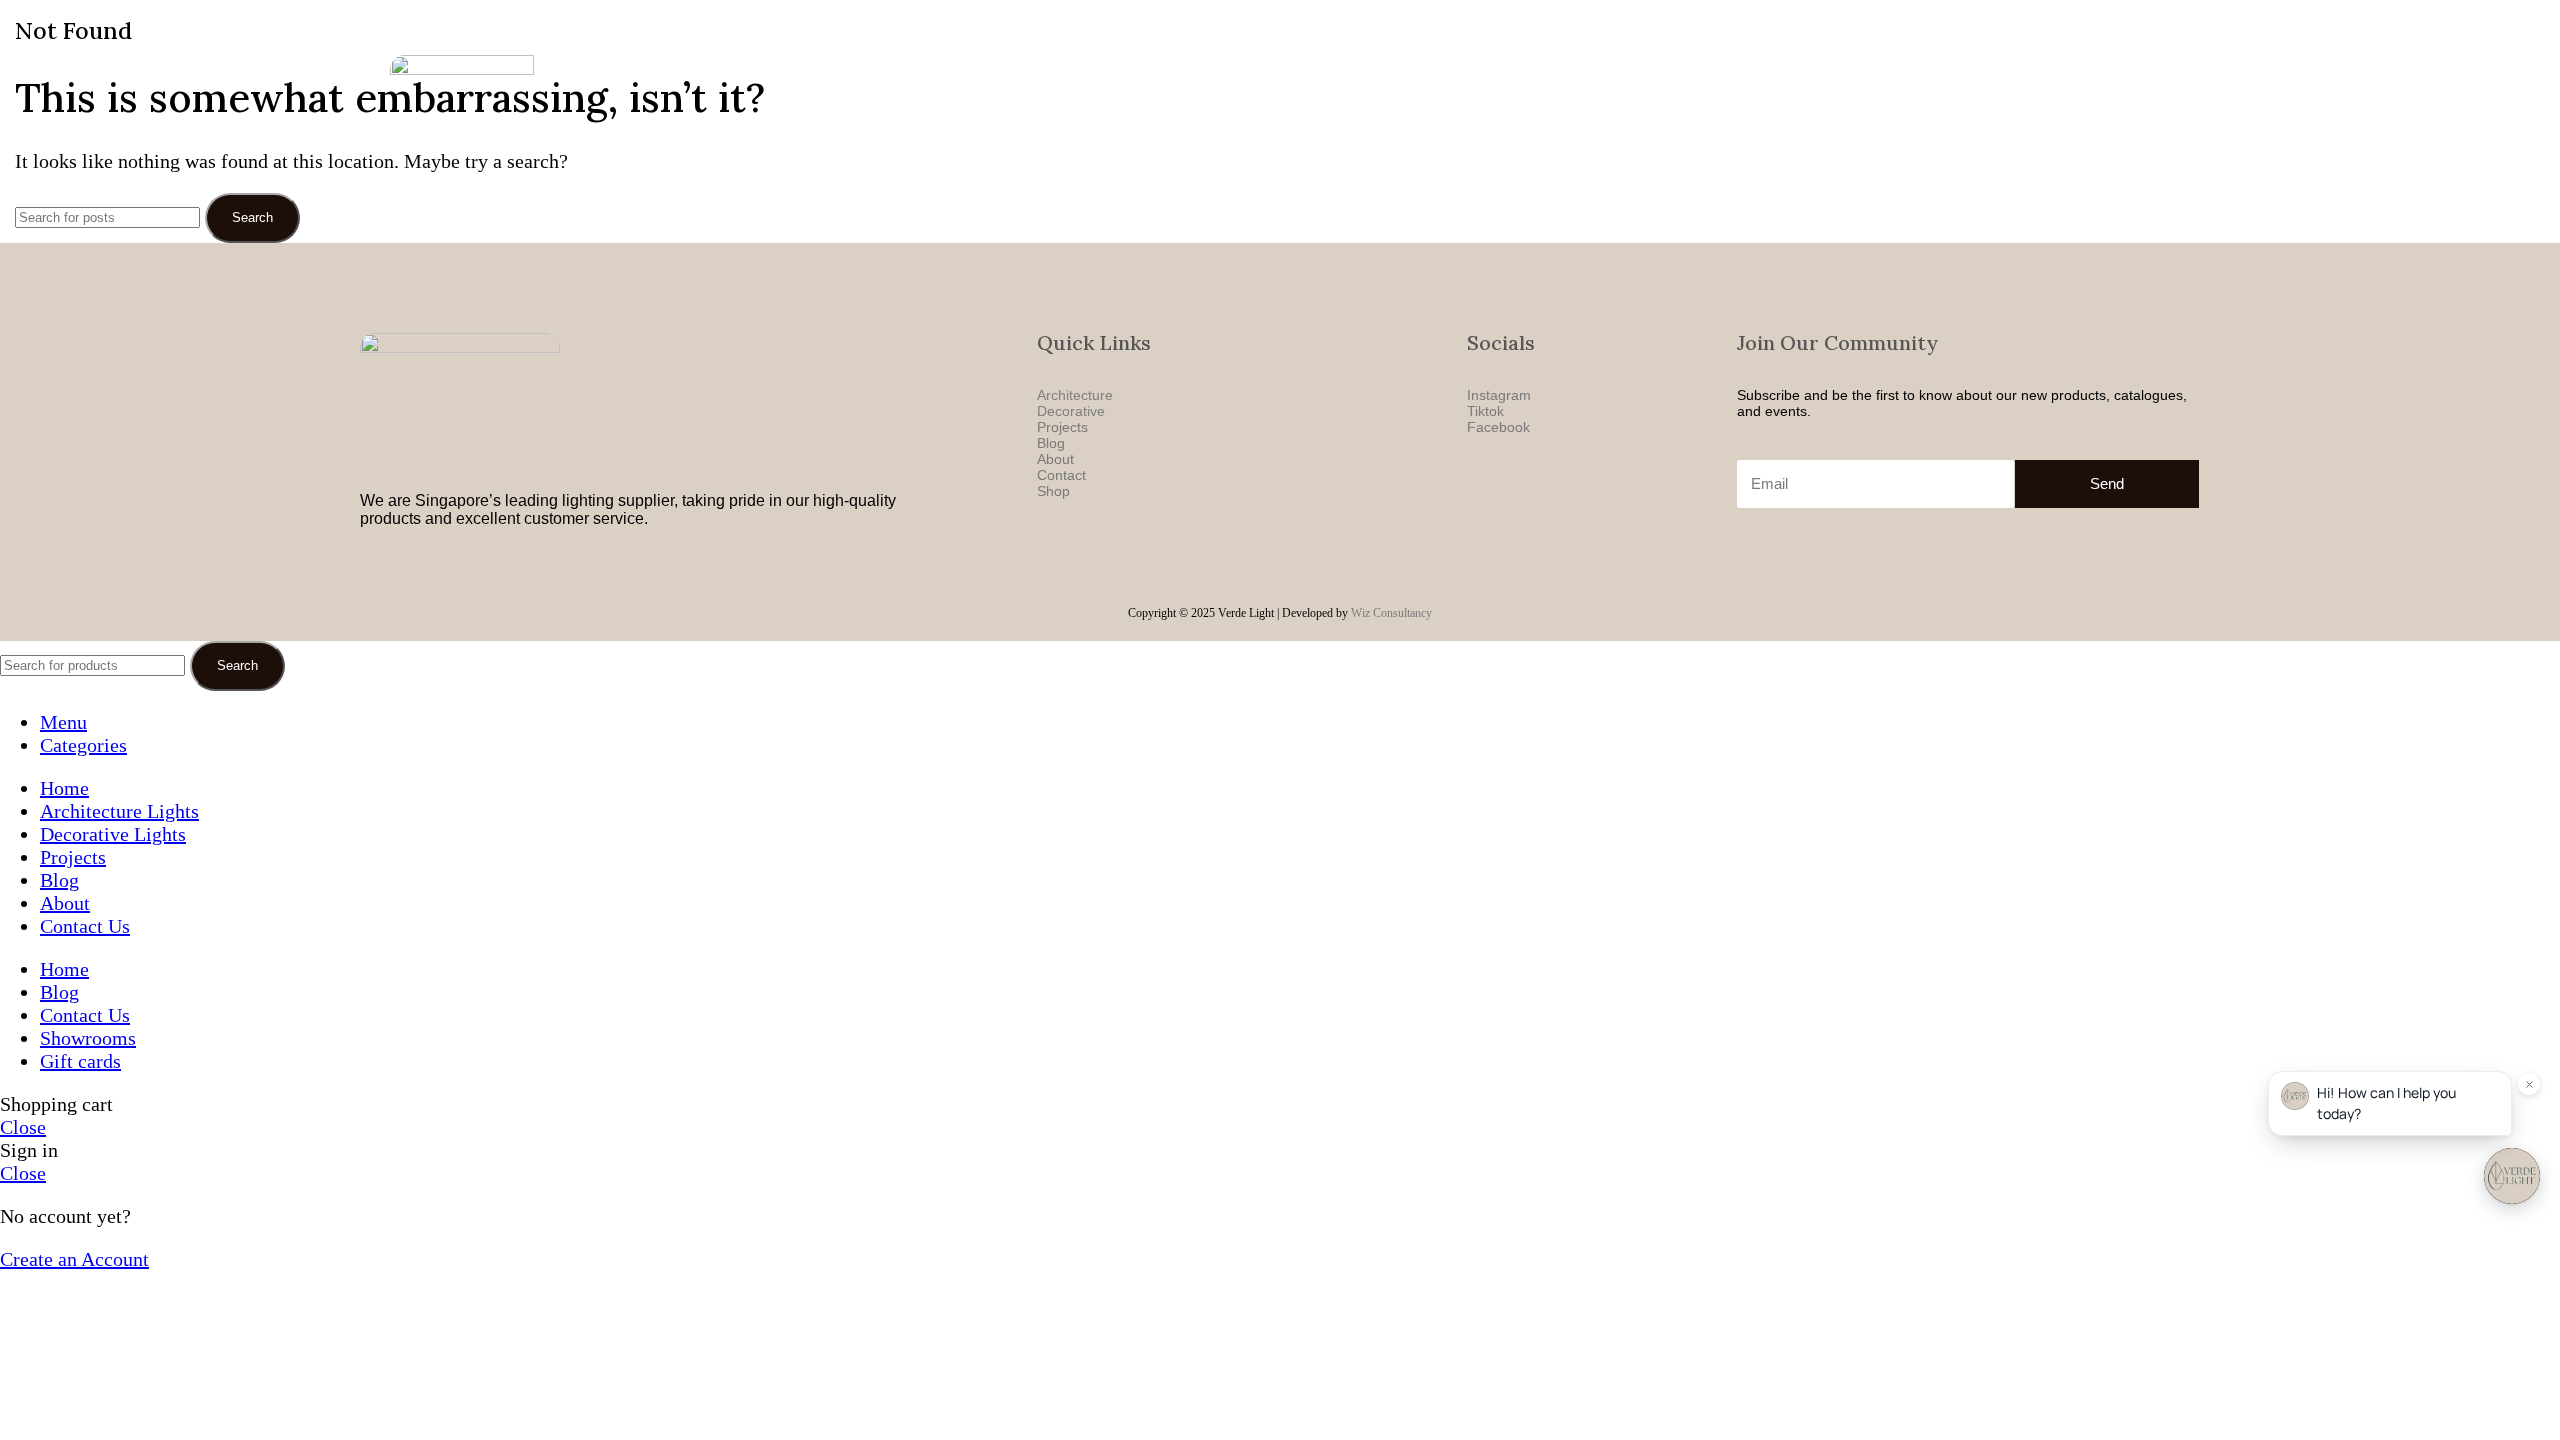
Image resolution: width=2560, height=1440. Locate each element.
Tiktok (1485, 411)
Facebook (1498, 427)
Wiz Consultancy (1391, 613)
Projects (1675, 118)
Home (1343, 118)
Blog (1735, 118)
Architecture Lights (1441, 118)
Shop (1053, 491)
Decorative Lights (1575, 118)
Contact (1061, 475)
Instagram (1499, 395)
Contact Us (1861, 118)
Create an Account (74, 1259)
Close (23, 1127)
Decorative (1071, 411)
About (1787, 118)
